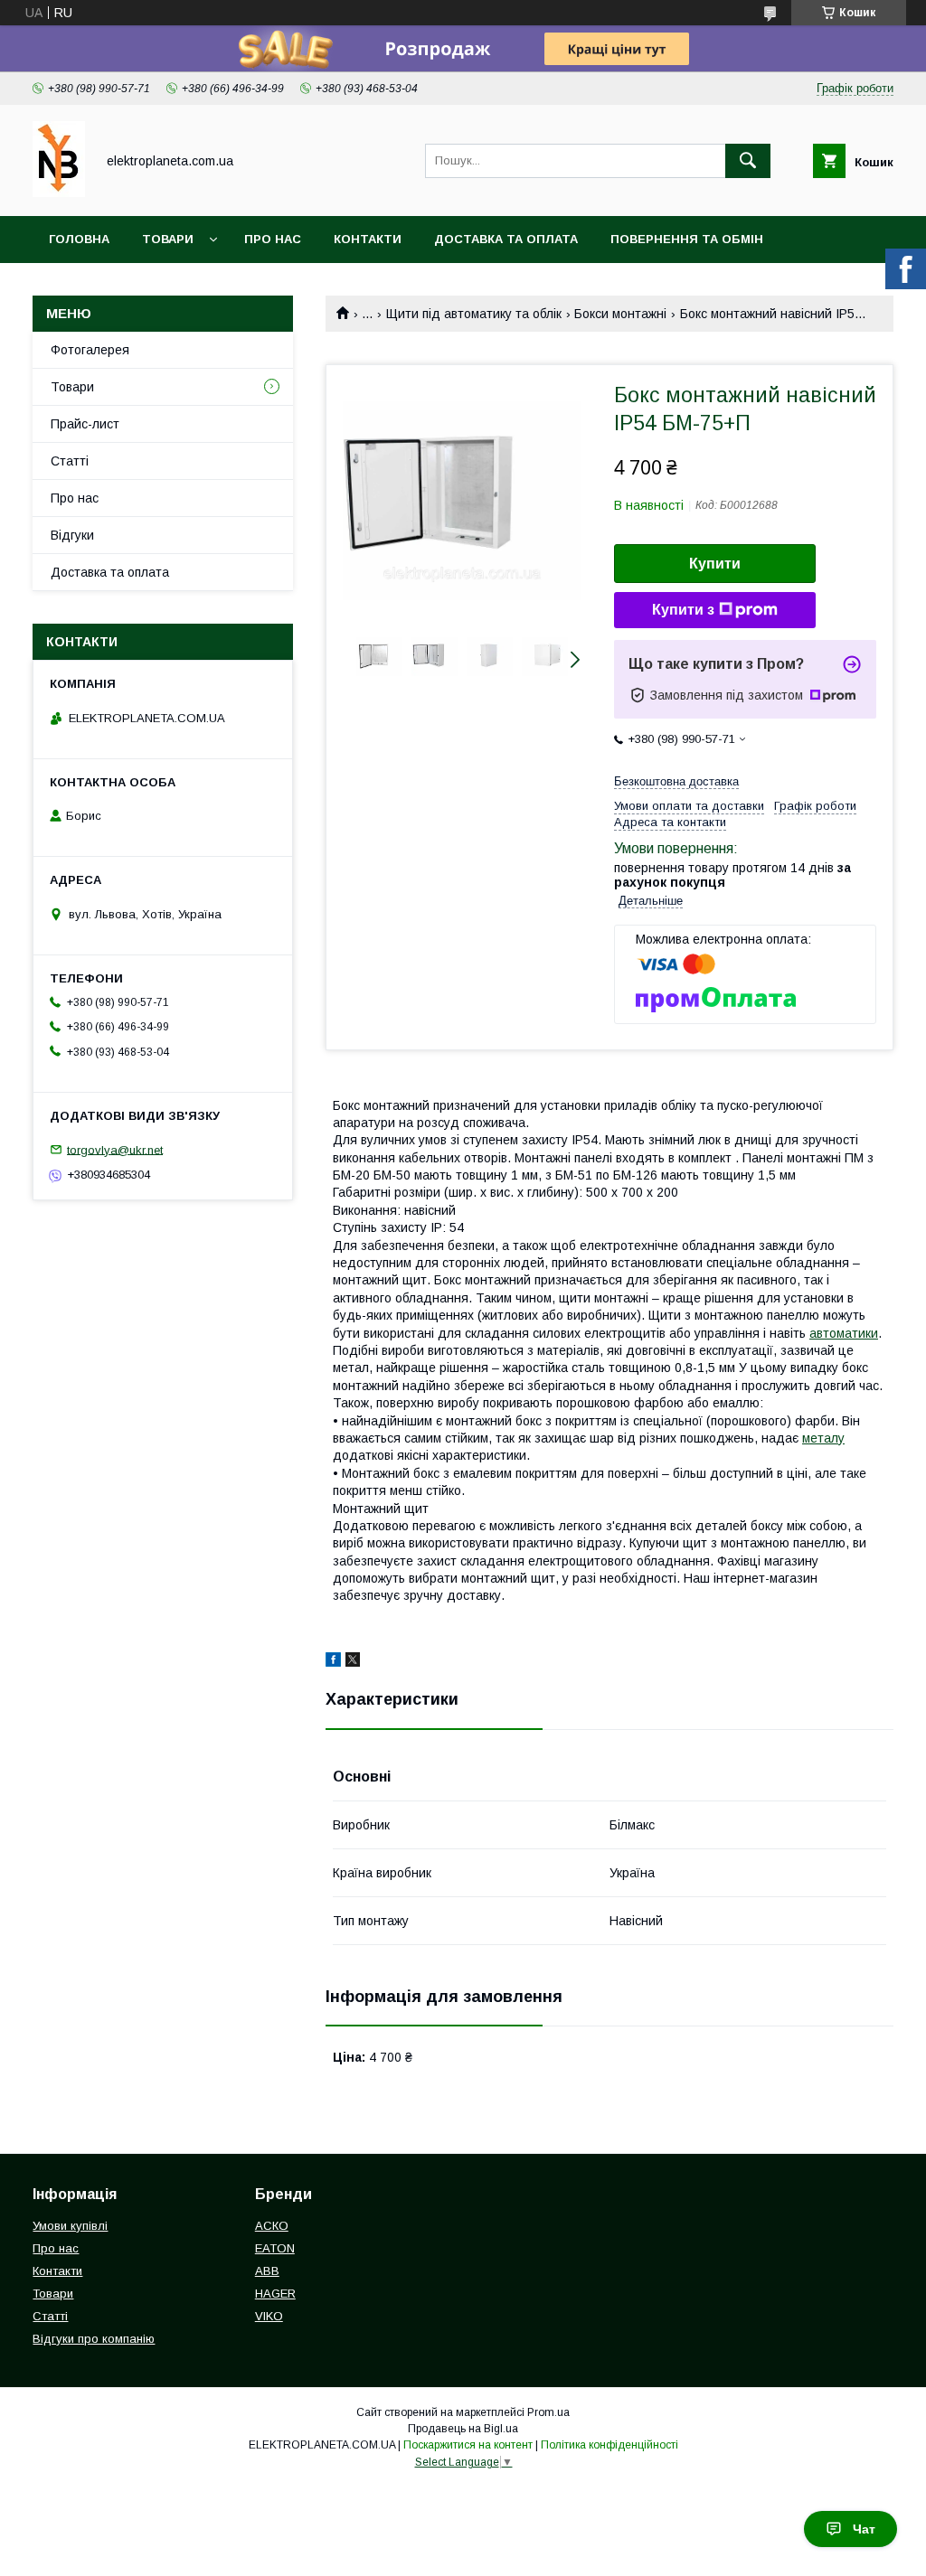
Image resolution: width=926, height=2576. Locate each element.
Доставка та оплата (506, 239)
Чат (864, 2529)
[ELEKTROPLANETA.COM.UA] (59, 193)
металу (823, 1438)
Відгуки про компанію (94, 2339)
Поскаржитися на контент (468, 2445)
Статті (70, 461)
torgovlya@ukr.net (115, 1149)
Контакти (368, 239)
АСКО (272, 2226)
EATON (275, 2248)
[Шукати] (748, 161)
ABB (267, 2271)
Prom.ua (548, 2412)
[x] (353, 1662)
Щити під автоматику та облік (474, 314)
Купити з (683, 610)
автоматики (844, 1333)
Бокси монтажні (620, 314)
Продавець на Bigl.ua (463, 2429)
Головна (79, 239)
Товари (168, 239)
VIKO (269, 2316)
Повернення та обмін (687, 239)
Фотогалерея (90, 350)
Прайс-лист (85, 424)
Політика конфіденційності (609, 2445)
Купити (715, 564)
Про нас (273, 239)
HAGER (275, 2294)
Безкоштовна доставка (676, 781)
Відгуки (72, 535)
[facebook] (333, 1662)
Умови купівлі (70, 2226)
